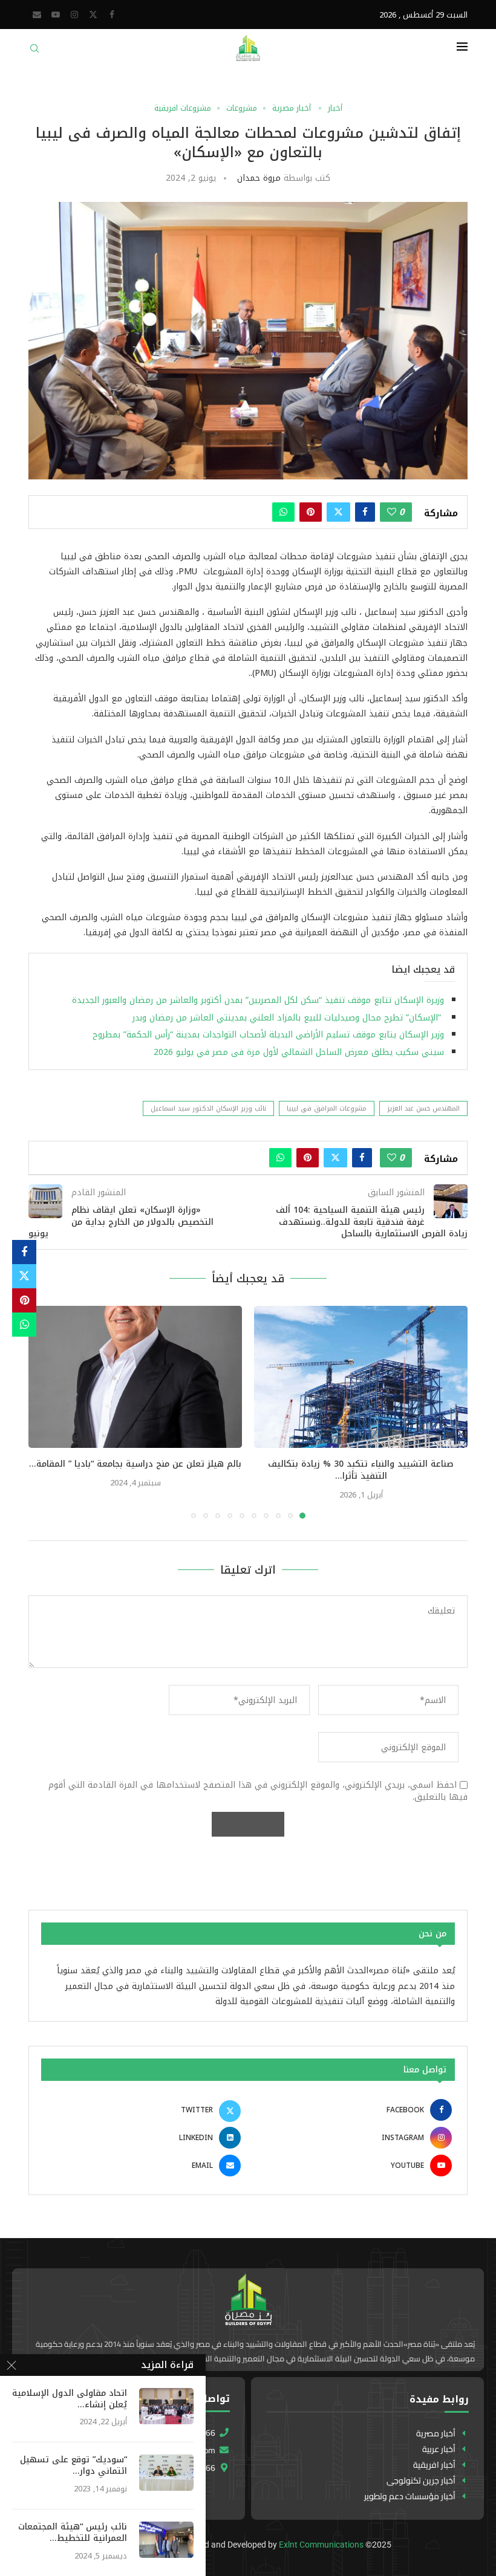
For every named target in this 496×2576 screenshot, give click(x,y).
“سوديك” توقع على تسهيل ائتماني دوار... (73, 2466)
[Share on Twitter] (338, 512)
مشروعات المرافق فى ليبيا (327, 1108)
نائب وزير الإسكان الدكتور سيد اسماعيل (208, 1108)
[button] (45, 1412)
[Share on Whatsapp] (283, 512)
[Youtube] (56, 15)
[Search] (34, 52)
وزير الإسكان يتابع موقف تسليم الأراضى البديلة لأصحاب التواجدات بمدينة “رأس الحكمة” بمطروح (267, 1035)
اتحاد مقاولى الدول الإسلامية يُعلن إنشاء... (70, 2399)
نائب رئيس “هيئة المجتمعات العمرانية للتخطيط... (73, 2533)
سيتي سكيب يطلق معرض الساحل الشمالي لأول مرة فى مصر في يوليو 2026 (299, 1052)
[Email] (37, 15)
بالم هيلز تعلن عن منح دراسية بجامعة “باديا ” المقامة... (135, 1464)
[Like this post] (392, 512)
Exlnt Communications (321, 2545)
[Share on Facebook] (365, 512)
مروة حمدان (259, 178)
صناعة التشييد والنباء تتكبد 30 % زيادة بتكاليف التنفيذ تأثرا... (361, 1470)
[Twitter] (93, 15)
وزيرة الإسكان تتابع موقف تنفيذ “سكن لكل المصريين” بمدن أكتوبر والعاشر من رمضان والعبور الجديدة (258, 1000)
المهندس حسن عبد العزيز (423, 1108)
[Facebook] (112, 15)
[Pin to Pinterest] (311, 512)
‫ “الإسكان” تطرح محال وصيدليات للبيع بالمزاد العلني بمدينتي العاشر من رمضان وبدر (288, 1018)
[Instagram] (74, 15)
